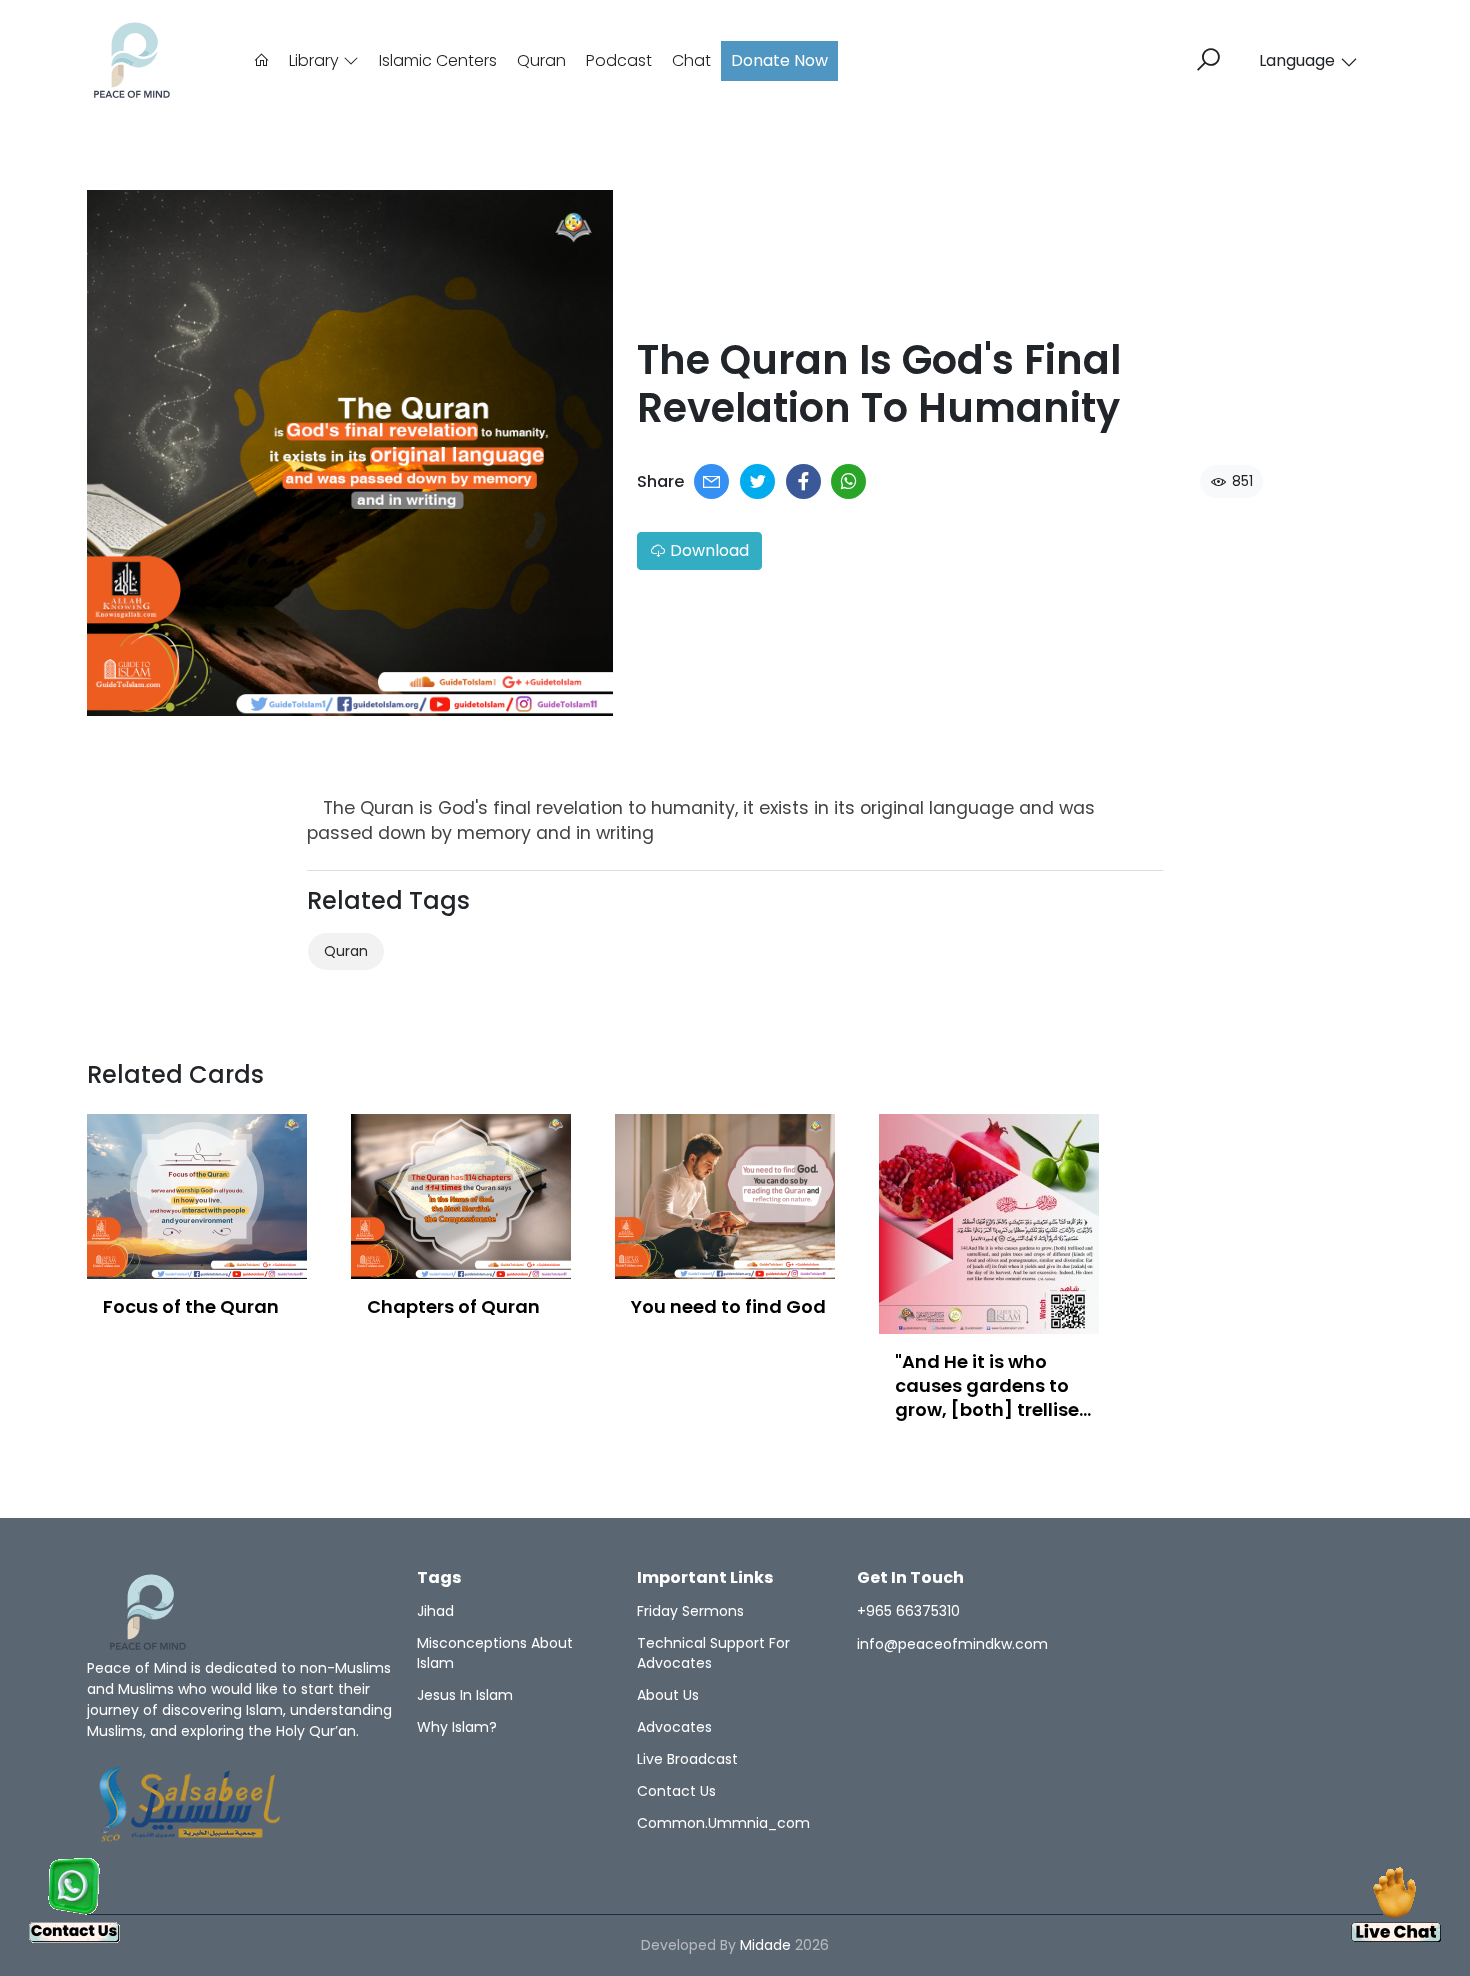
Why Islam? (457, 1727)
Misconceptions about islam (495, 1653)
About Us (668, 1695)
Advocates (674, 1727)
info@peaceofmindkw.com (952, 1644)
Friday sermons (690, 1611)
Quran (541, 60)
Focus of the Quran (191, 1306)
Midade (765, 1945)
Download (707, 550)
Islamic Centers (438, 60)
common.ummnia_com (723, 1823)
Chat (691, 60)
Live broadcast (687, 1759)
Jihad (435, 1611)
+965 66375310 (908, 1611)
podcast (619, 60)
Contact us (676, 1791)
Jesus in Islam (465, 1695)
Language (1297, 60)
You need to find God (728, 1306)
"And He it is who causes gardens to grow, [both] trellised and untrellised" (993, 1397)
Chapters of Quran (453, 1306)
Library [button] (316, 60)
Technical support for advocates (713, 1653)
